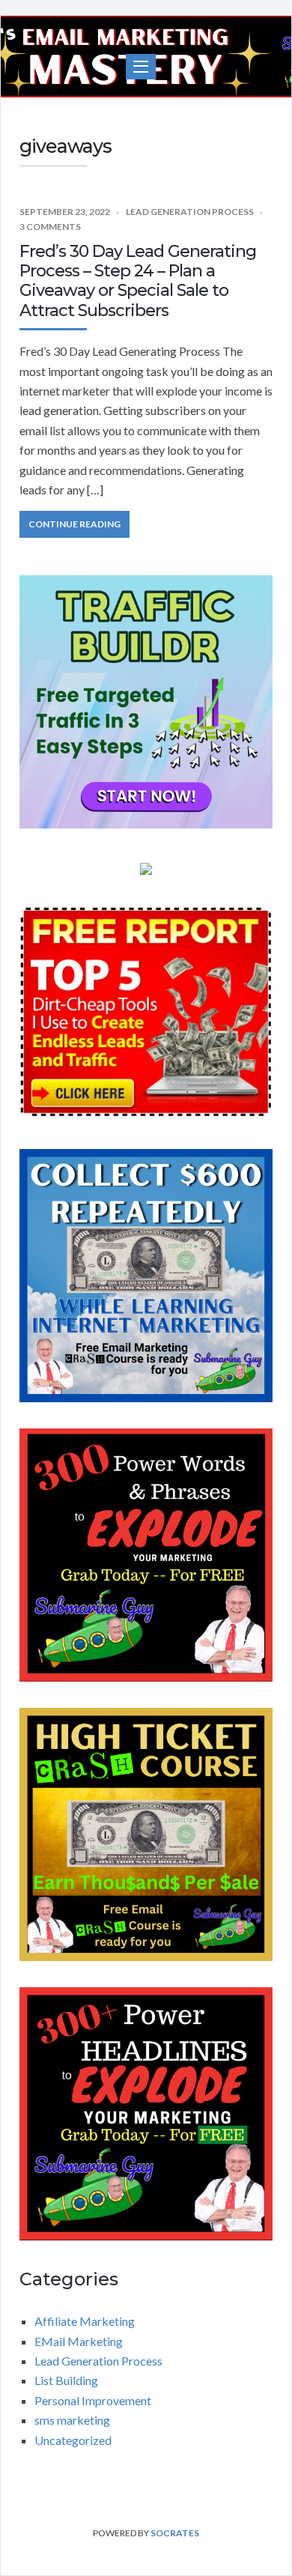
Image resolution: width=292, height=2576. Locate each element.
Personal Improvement (93, 2400)
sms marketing (72, 2420)
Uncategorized (73, 2440)
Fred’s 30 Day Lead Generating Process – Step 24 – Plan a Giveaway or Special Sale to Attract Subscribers (138, 281)
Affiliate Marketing (85, 2321)
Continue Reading (74, 524)
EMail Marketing (79, 2341)
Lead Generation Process (190, 212)
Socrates (175, 2533)
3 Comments (50, 227)
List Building (66, 2380)
